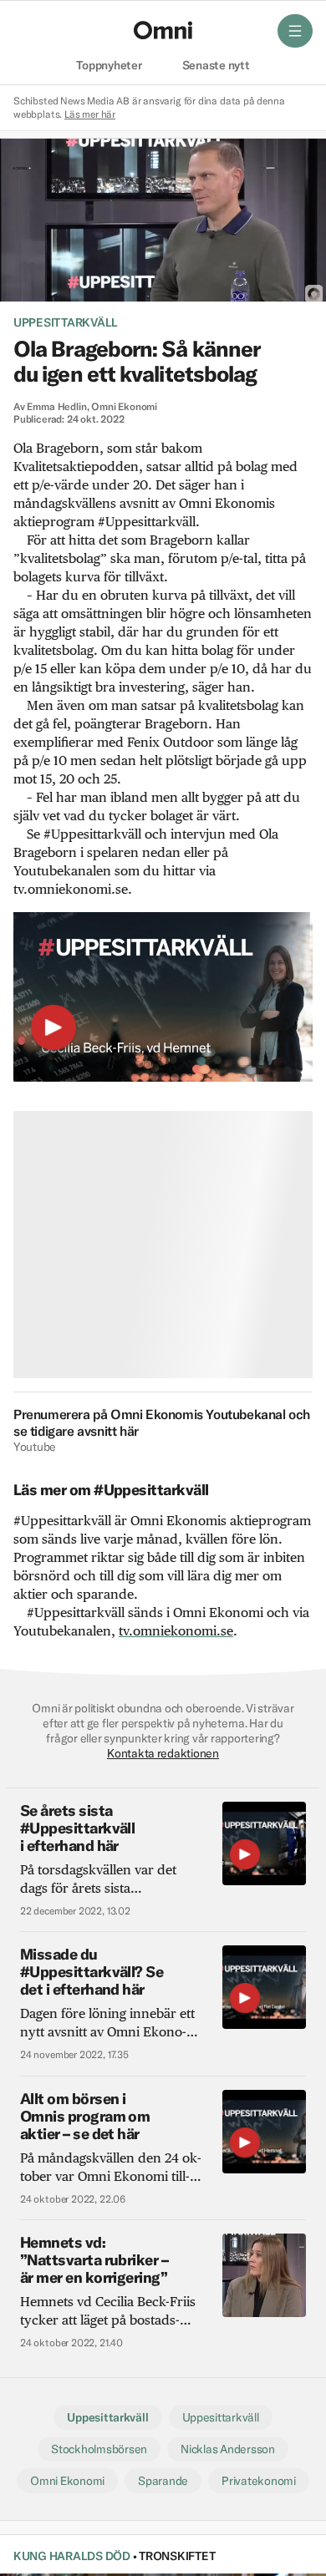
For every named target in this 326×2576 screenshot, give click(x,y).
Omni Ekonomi (67, 2481)
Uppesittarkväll (66, 322)
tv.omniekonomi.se (176, 1631)
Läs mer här (90, 114)
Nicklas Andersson (228, 2449)
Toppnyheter (109, 66)
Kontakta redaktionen (163, 1753)
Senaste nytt (216, 66)
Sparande (163, 2481)
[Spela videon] (53, 1031)
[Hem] (163, 30)
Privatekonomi (259, 2481)
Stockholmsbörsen (99, 2449)
